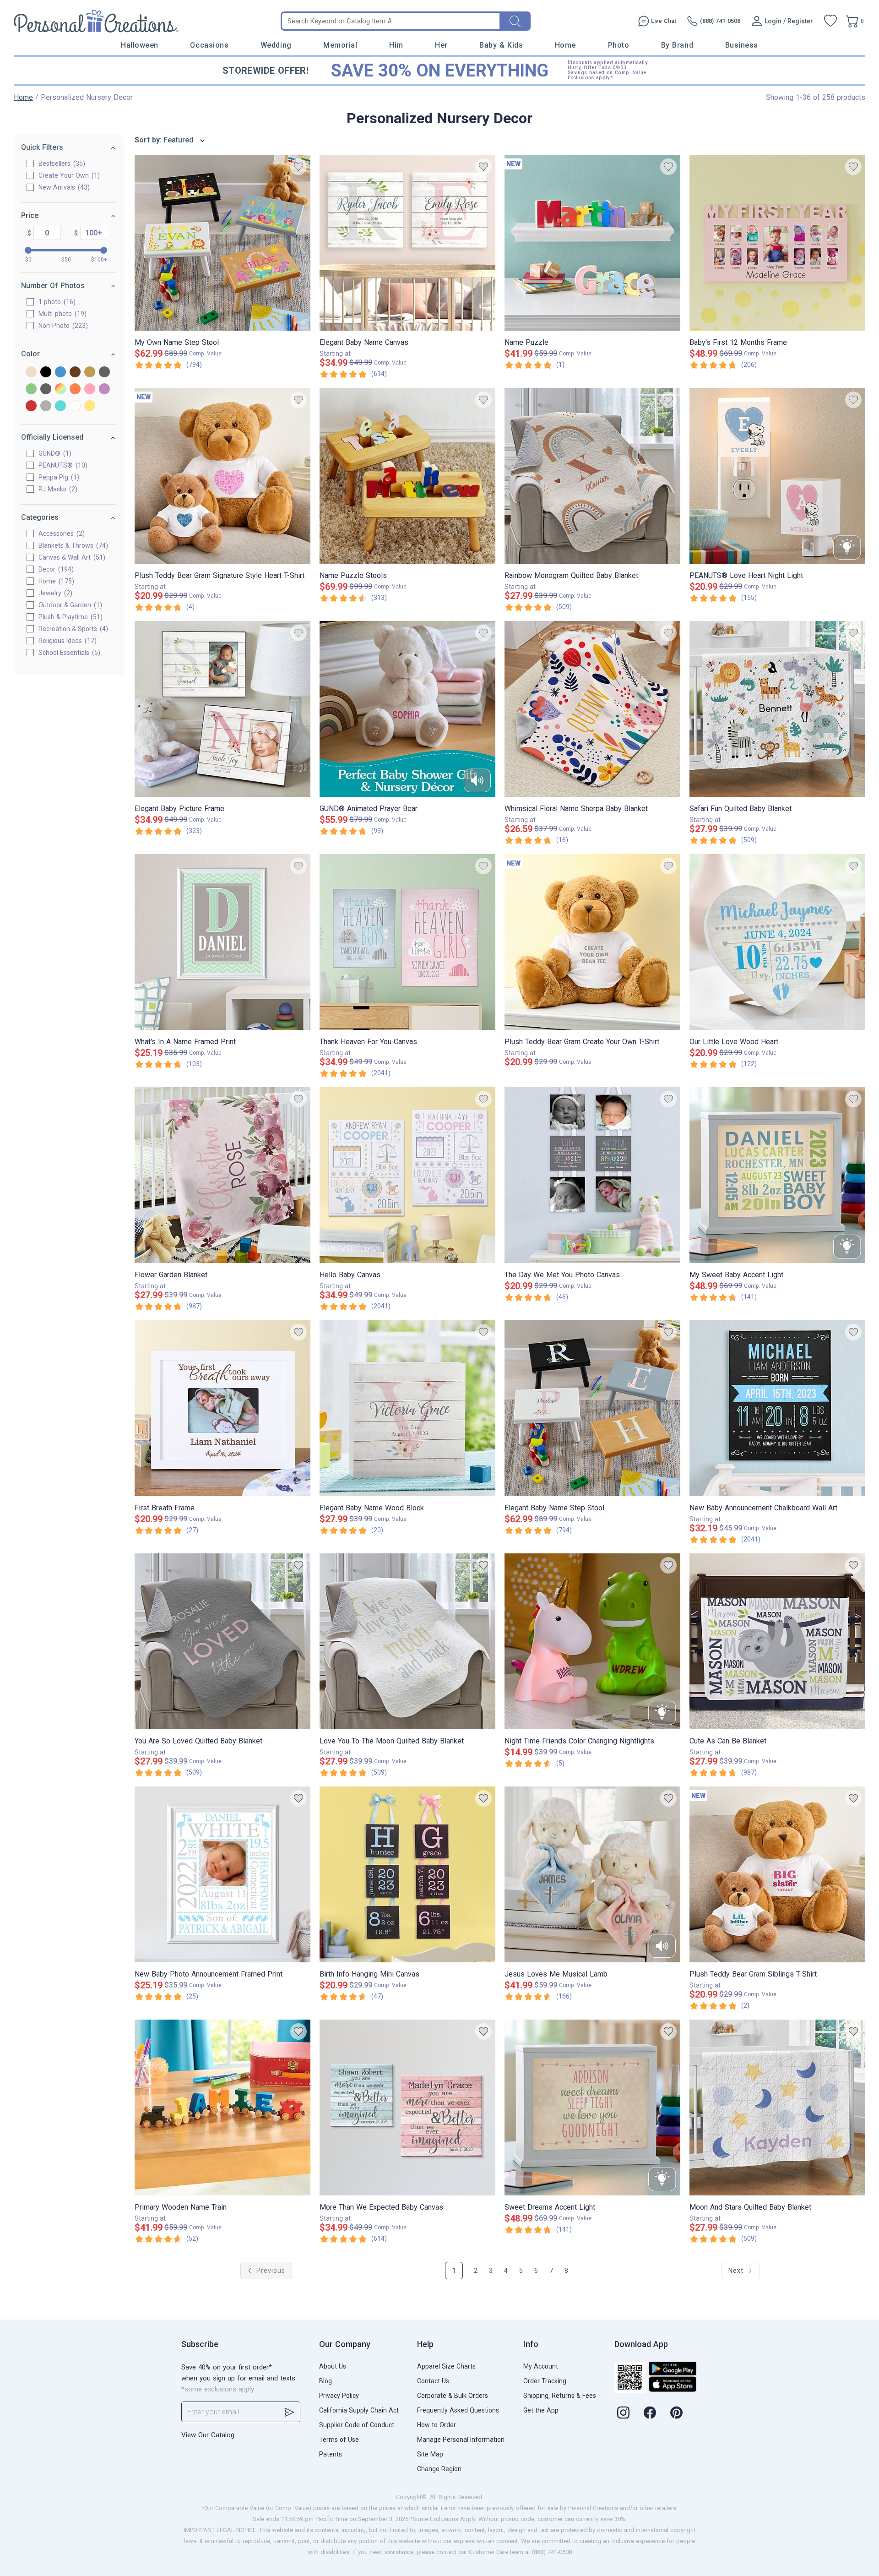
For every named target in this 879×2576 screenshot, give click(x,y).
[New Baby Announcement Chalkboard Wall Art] (777, 1408)
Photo (619, 45)
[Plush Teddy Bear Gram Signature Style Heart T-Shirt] (222, 476)
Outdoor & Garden (69, 605)
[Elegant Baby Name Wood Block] (407, 1408)
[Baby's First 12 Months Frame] (777, 243)
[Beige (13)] (31, 373)
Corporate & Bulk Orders (453, 2396)
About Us (333, 2366)
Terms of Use (339, 2440)
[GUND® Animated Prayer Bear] (407, 709)
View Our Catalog (208, 2435)
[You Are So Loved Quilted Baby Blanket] (222, 1641)
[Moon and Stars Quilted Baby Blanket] (777, 2108)
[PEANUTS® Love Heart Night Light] (777, 476)
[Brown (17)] (75, 373)
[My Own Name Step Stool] (222, 243)
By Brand (677, 45)
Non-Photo (62, 326)
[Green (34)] (31, 389)
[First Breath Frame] (222, 1408)
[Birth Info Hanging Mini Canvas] (407, 1874)
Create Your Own (68, 175)
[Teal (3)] (60, 406)
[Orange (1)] (75, 389)
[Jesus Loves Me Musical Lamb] (592, 1874)
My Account (541, 2366)
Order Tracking (545, 2381)
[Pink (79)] (90, 389)
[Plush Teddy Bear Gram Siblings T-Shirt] (777, 1874)
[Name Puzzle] (592, 243)
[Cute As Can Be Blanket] (777, 1641)
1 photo (56, 302)
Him (396, 45)
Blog (326, 2381)
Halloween (140, 45)
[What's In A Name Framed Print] (222, 942)
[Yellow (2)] (90, 406)
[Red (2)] (31, 406)
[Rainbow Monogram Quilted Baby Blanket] (592, 476)
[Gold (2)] (90, 373)
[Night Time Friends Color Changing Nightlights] (592, 1641)
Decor (55, 569)
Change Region (439, 2469)
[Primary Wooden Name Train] (222, 2108)
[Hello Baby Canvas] (407, 1175)
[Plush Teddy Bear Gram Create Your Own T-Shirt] (592, 942)
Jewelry (54, 593)
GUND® (54, 453)
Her (441, 45)
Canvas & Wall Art (71, 557)
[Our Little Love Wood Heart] (777, 942)
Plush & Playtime (69, 617)
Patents (331, 2454)
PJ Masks (57, 489)
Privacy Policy (339, 2396)
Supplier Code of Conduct (357, 2425)
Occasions (209, 45)
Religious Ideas (66, 641)
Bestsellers (61, 163)
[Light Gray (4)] (46, 389)
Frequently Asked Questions (458, 2410)
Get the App (541, 2410)
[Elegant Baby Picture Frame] (222, 709)
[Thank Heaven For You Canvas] (407, 942)
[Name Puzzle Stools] (407, 476)
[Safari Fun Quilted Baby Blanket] (777, 709)
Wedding (276, 45)
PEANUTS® (62, 465)
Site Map (430, 2454)
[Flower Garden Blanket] (222, 1175)
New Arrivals (63, 187)
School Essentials (68, 653)
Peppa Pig (58, 477)
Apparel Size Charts (446, 2366)
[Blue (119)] (60, 373)
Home (565, 45)
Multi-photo (61, 314)
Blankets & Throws (72, 545)
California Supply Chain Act (359, 2410)
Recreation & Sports (72, 629)
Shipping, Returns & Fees (560, 2396)
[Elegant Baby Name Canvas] (407, 243)
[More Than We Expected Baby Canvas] (407, 2108)
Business (742, 45)
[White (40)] (75, 406)
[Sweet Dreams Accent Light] (592, 2108)
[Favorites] (830, 21)
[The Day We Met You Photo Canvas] (592, 1175)
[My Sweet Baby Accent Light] (777, 1175)
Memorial (340, 45)
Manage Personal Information (461, 2440)
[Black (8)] (46, 373)
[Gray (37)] (104, 373)
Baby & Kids (501, 45)
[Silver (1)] (46, 406)
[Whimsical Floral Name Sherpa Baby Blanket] (592, 709)
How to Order (437, 2425)
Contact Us (433, 2381)
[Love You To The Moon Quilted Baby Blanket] (407, 1641)
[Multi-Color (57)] (60, 389)
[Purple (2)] (104, 389)
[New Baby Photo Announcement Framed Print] (222, 1874)
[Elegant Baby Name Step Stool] (592, 1408)
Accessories (60, 534)
